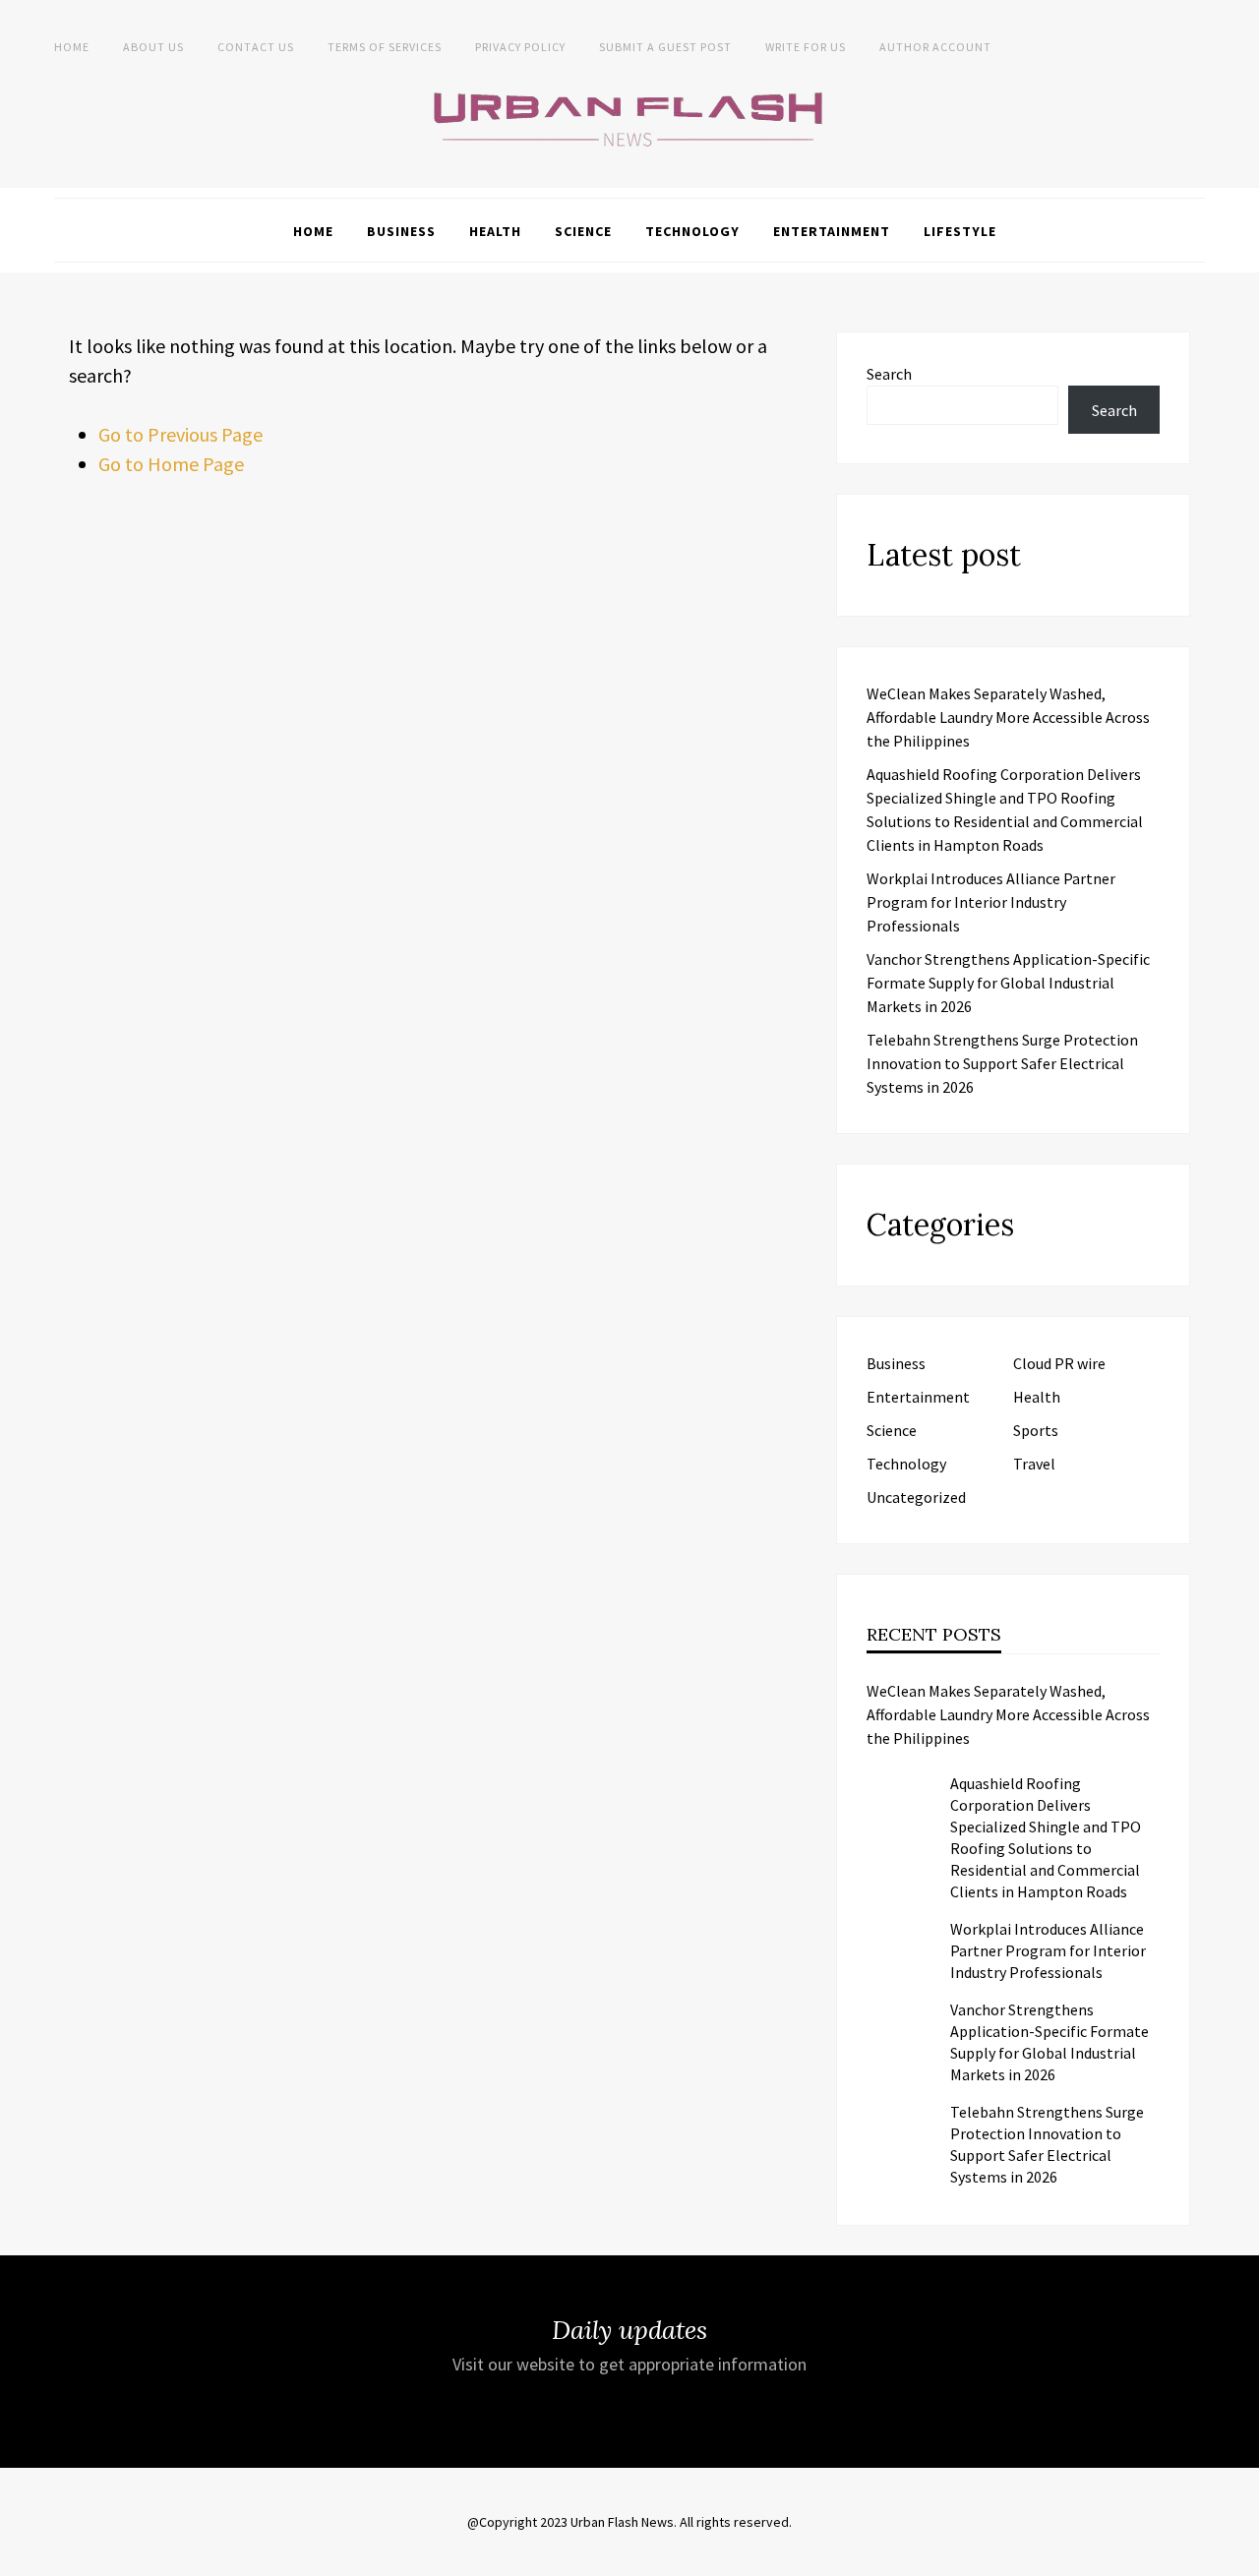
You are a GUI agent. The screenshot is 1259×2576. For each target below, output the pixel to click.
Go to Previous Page (180, 434)
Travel (1034, 1464)
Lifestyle (960, 231)
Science (583, 231)
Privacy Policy (520, 47)
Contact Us (256, 47)
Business (401, 231)
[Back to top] (1239, 2556)
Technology (692, 231)
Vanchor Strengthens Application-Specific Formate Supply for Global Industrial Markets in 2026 (1008, 983)
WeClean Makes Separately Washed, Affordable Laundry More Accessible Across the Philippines (1008, 717)
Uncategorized (916, 1497)
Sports (1036, 1430)
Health (495, 231)
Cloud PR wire (1059, 1363)
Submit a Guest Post (665, 47)
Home (72, 47)
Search (889, 374)
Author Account (935, 47)
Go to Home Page (171, 464)
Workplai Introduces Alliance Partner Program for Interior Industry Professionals (991, 902)
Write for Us (806, 47)
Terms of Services (385, 47)
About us (153, 47)
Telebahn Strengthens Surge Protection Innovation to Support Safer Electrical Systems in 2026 (1002, 1063)
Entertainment (832, 231)
